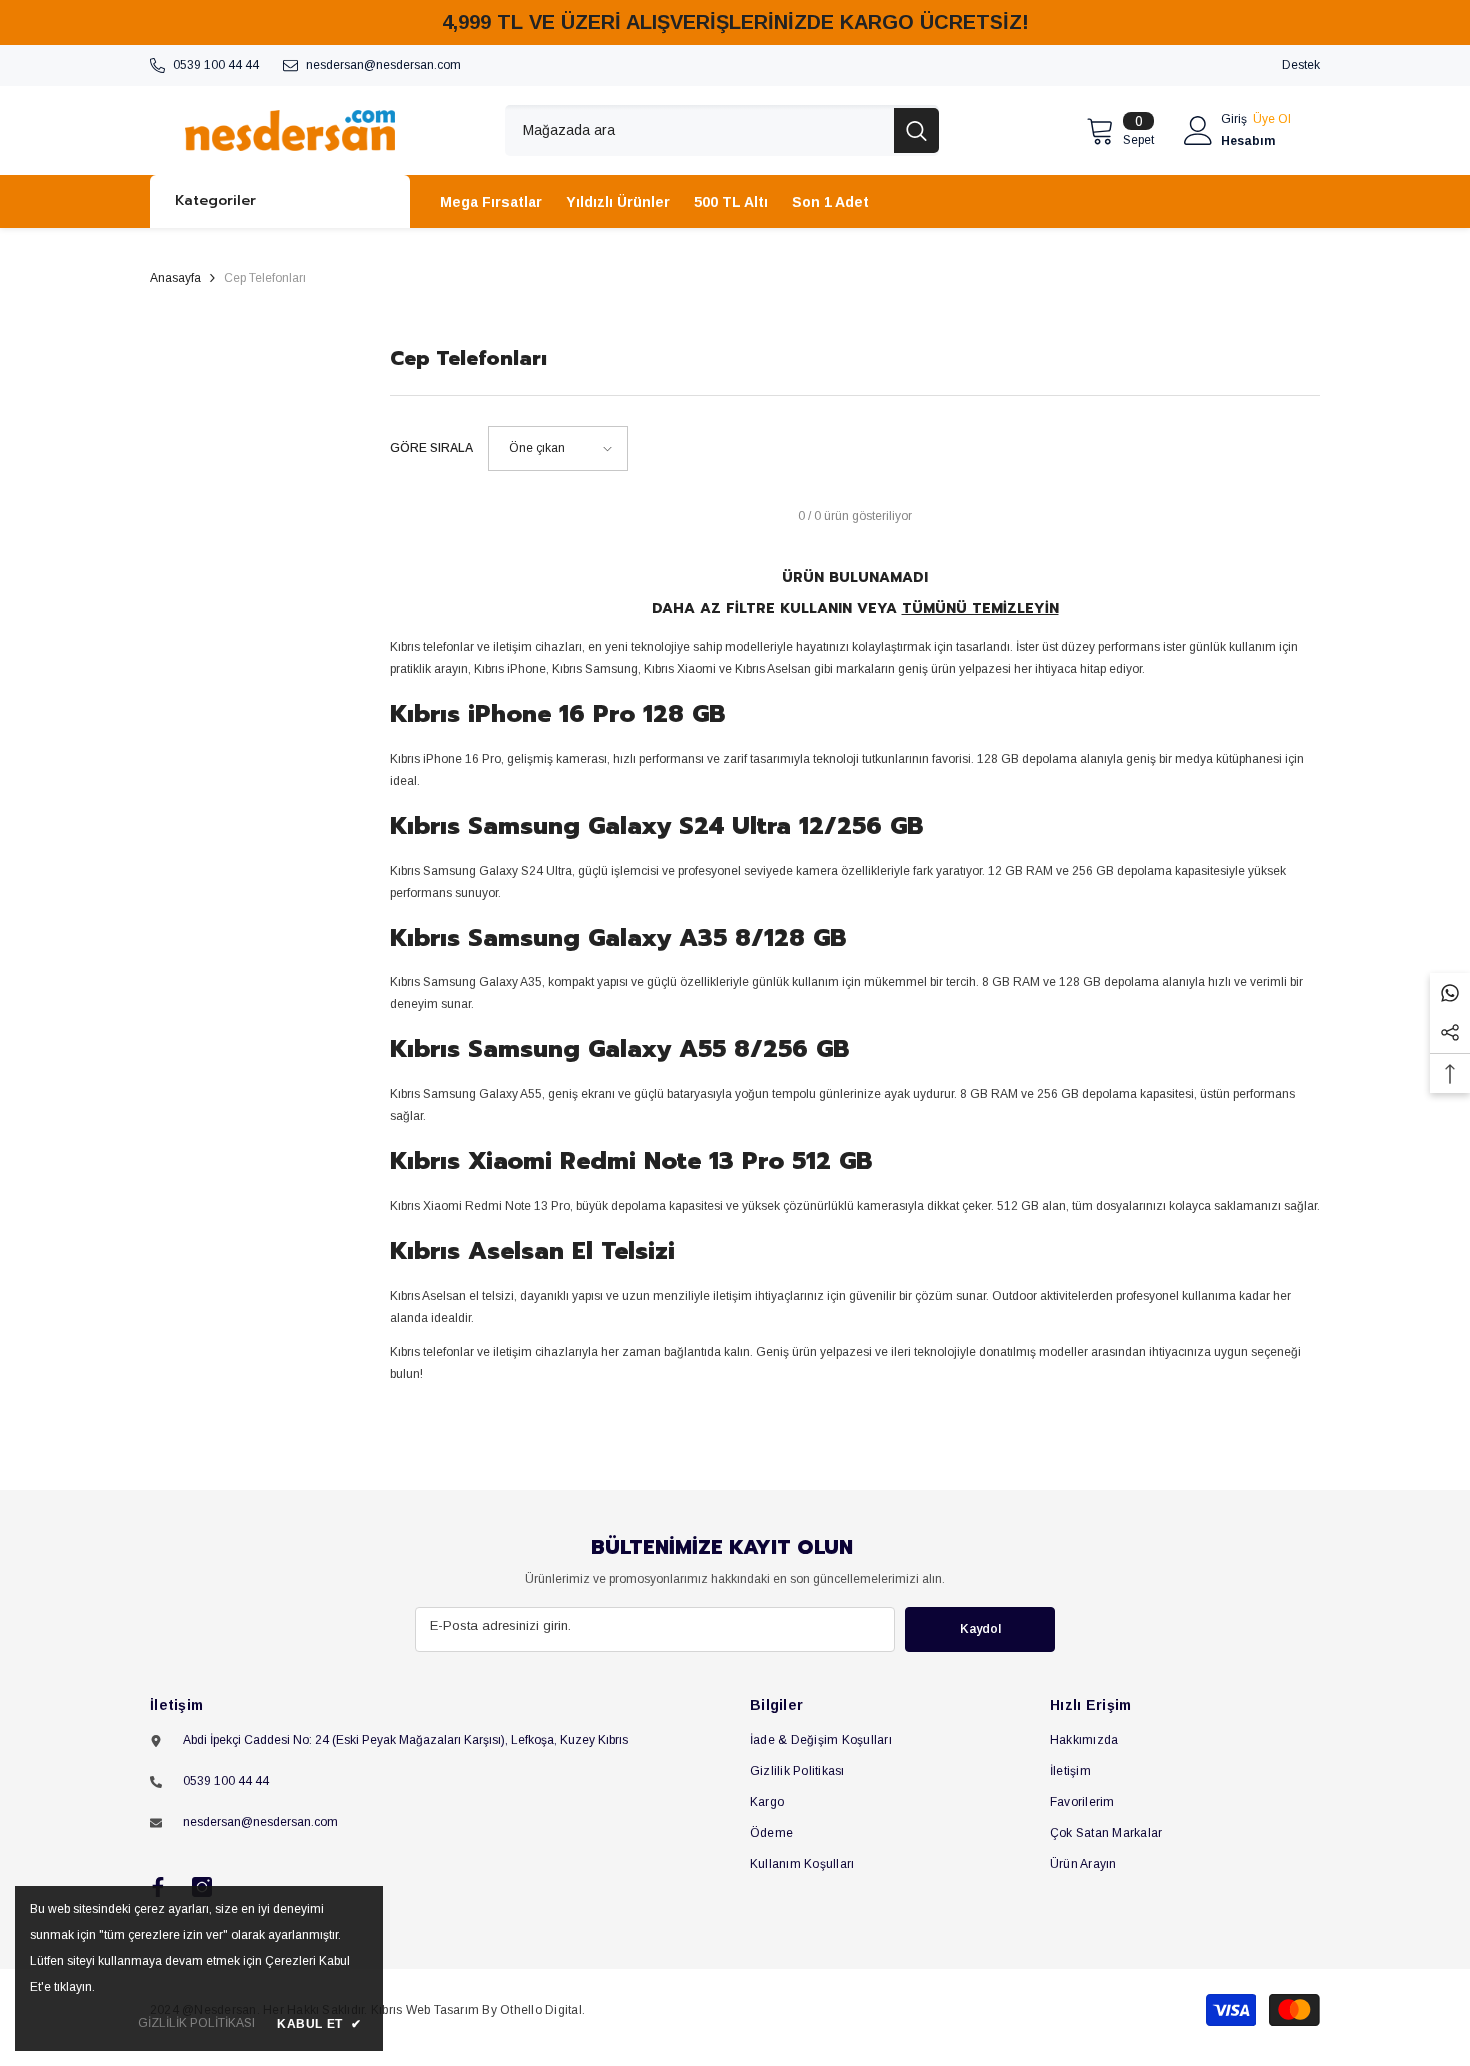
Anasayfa (175, 278)
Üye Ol (1272, 119)
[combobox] (699, 130)
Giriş (1234, 119)
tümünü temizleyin (980, 608)
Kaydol (980, 1629)
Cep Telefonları (265, 278)
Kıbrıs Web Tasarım (425, 2010)
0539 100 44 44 (216, 65)
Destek (1301, 65)
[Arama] (722, 130)
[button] (558, 448)
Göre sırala (431, 448)
